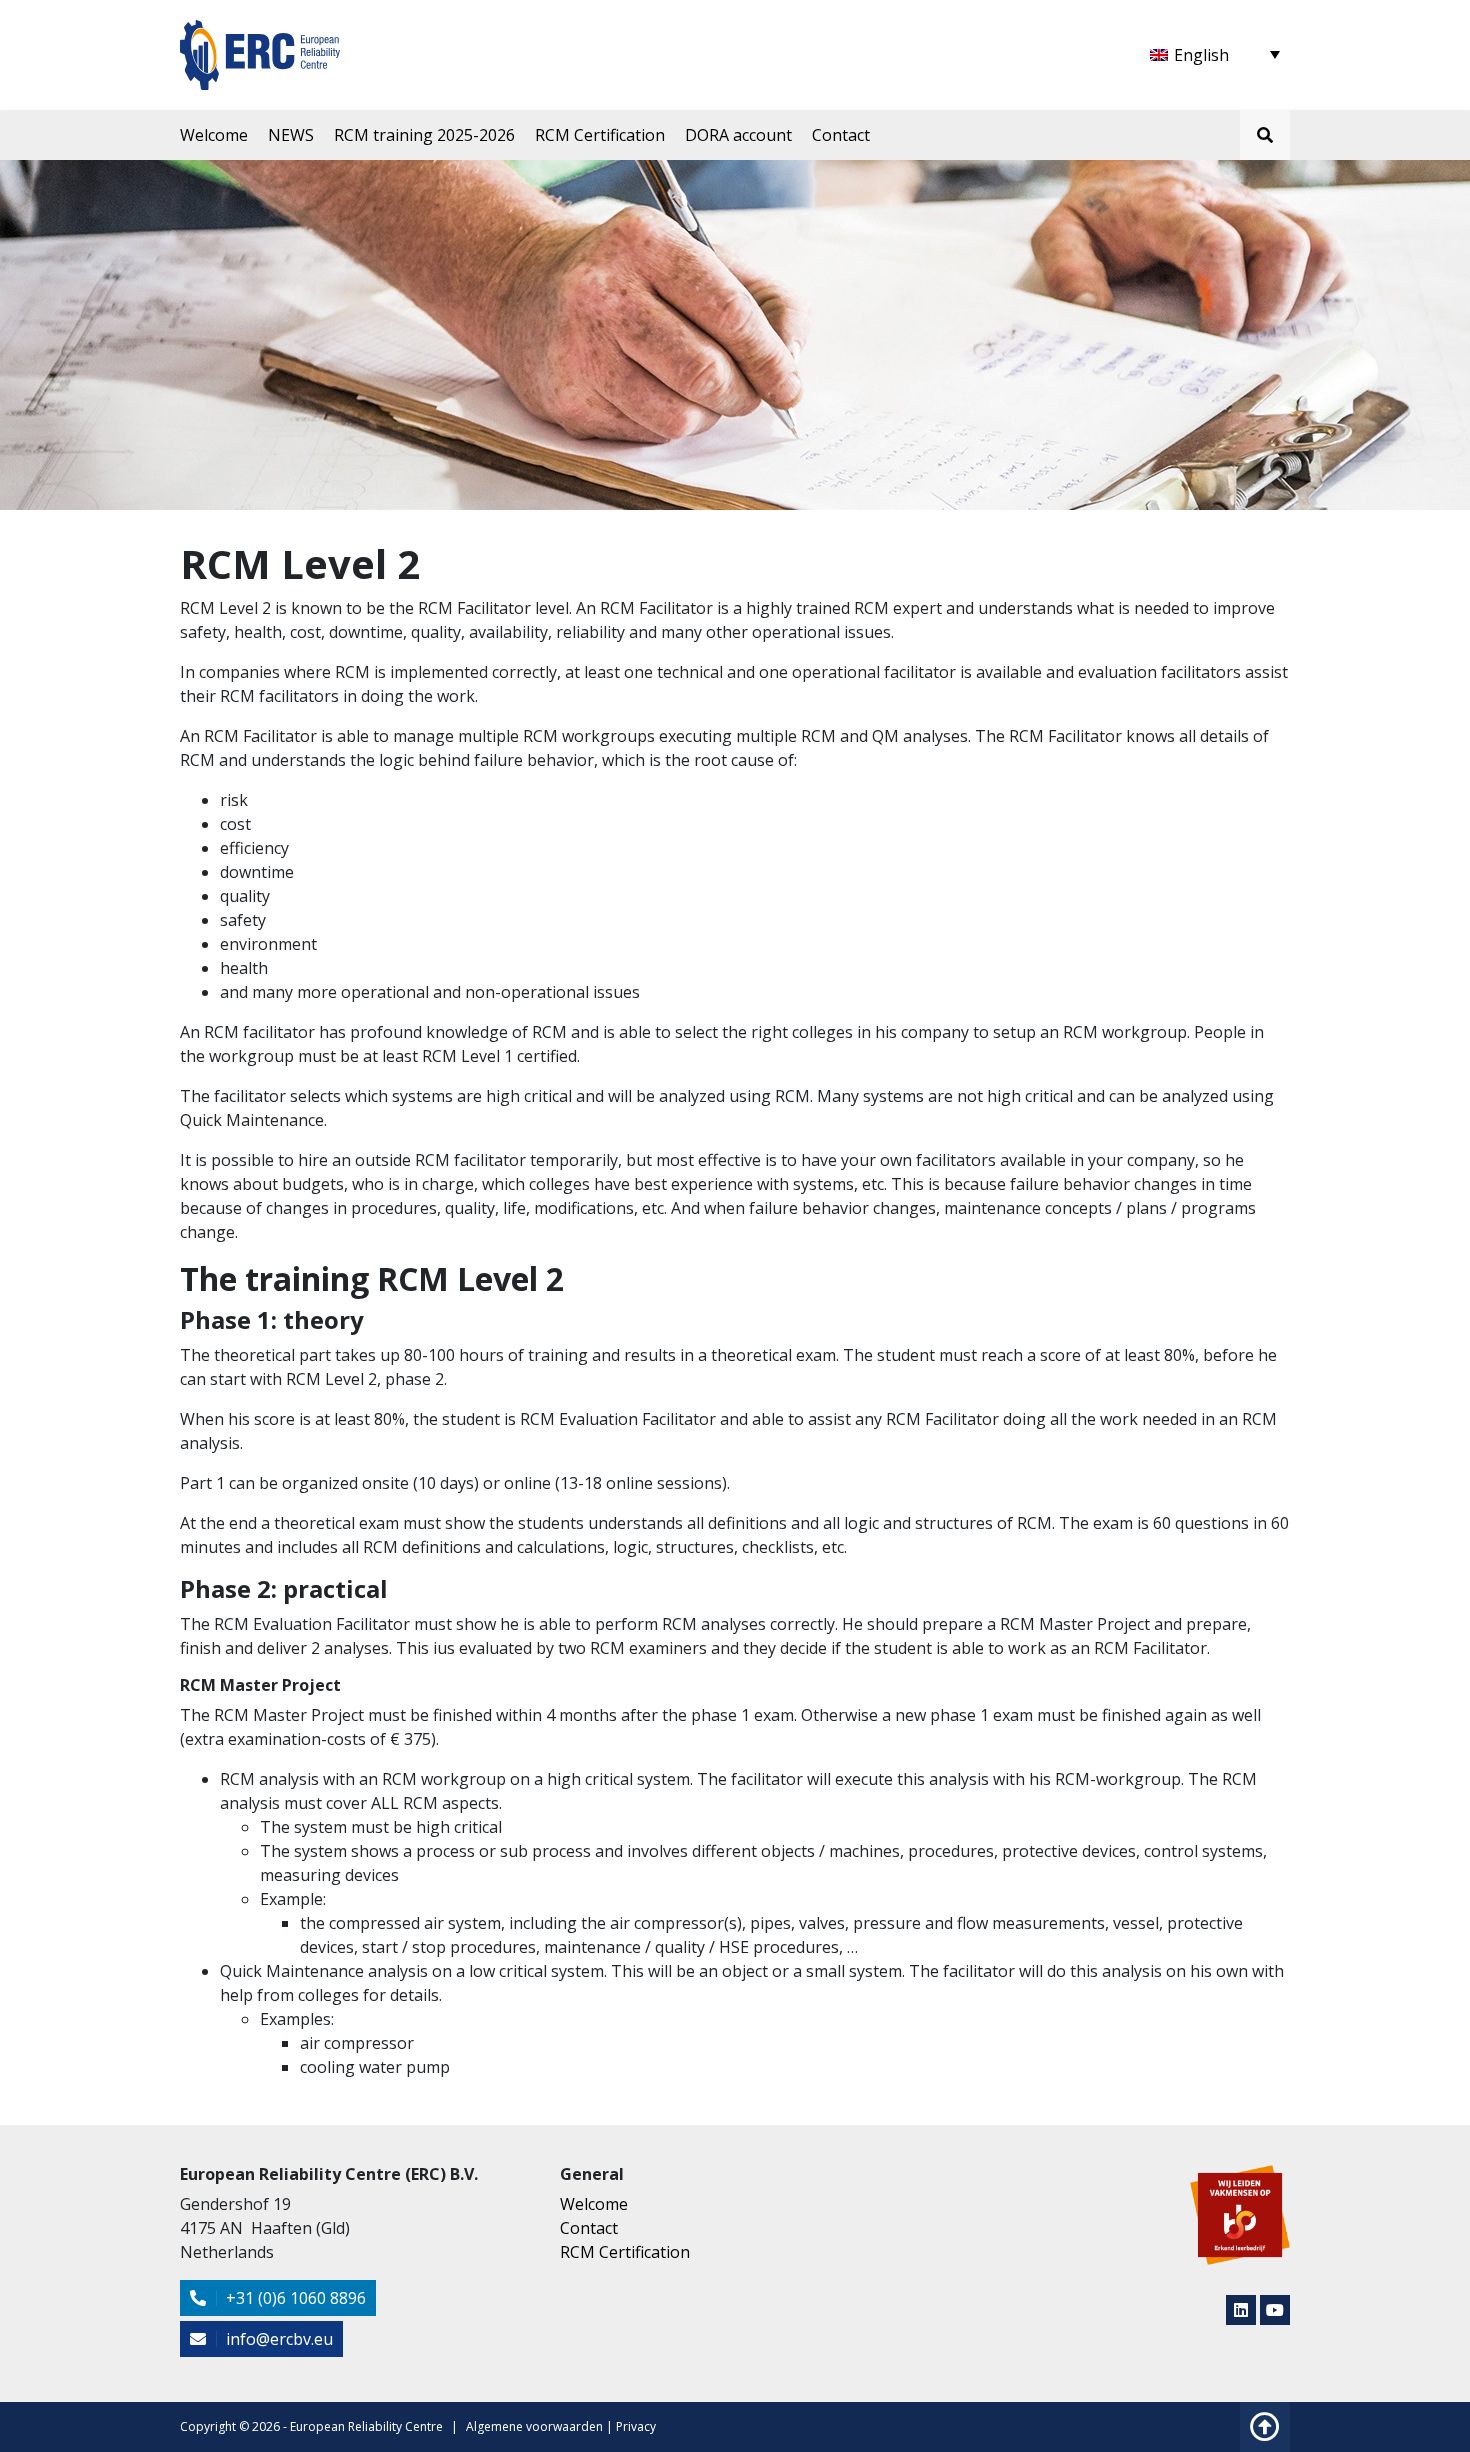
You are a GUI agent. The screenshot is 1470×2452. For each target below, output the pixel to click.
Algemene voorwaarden (534, 2426)
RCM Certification (600, 135)
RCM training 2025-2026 (424, 135)
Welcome (214, 135)
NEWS (291, 135)
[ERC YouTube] (1275, 2310)
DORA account (738, 135)
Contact (841, 135)
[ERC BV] (260, 43)
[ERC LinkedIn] (1241, 2310)
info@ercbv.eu (277, 2339)
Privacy (636, 2426)
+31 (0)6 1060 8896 (294, 2298)
